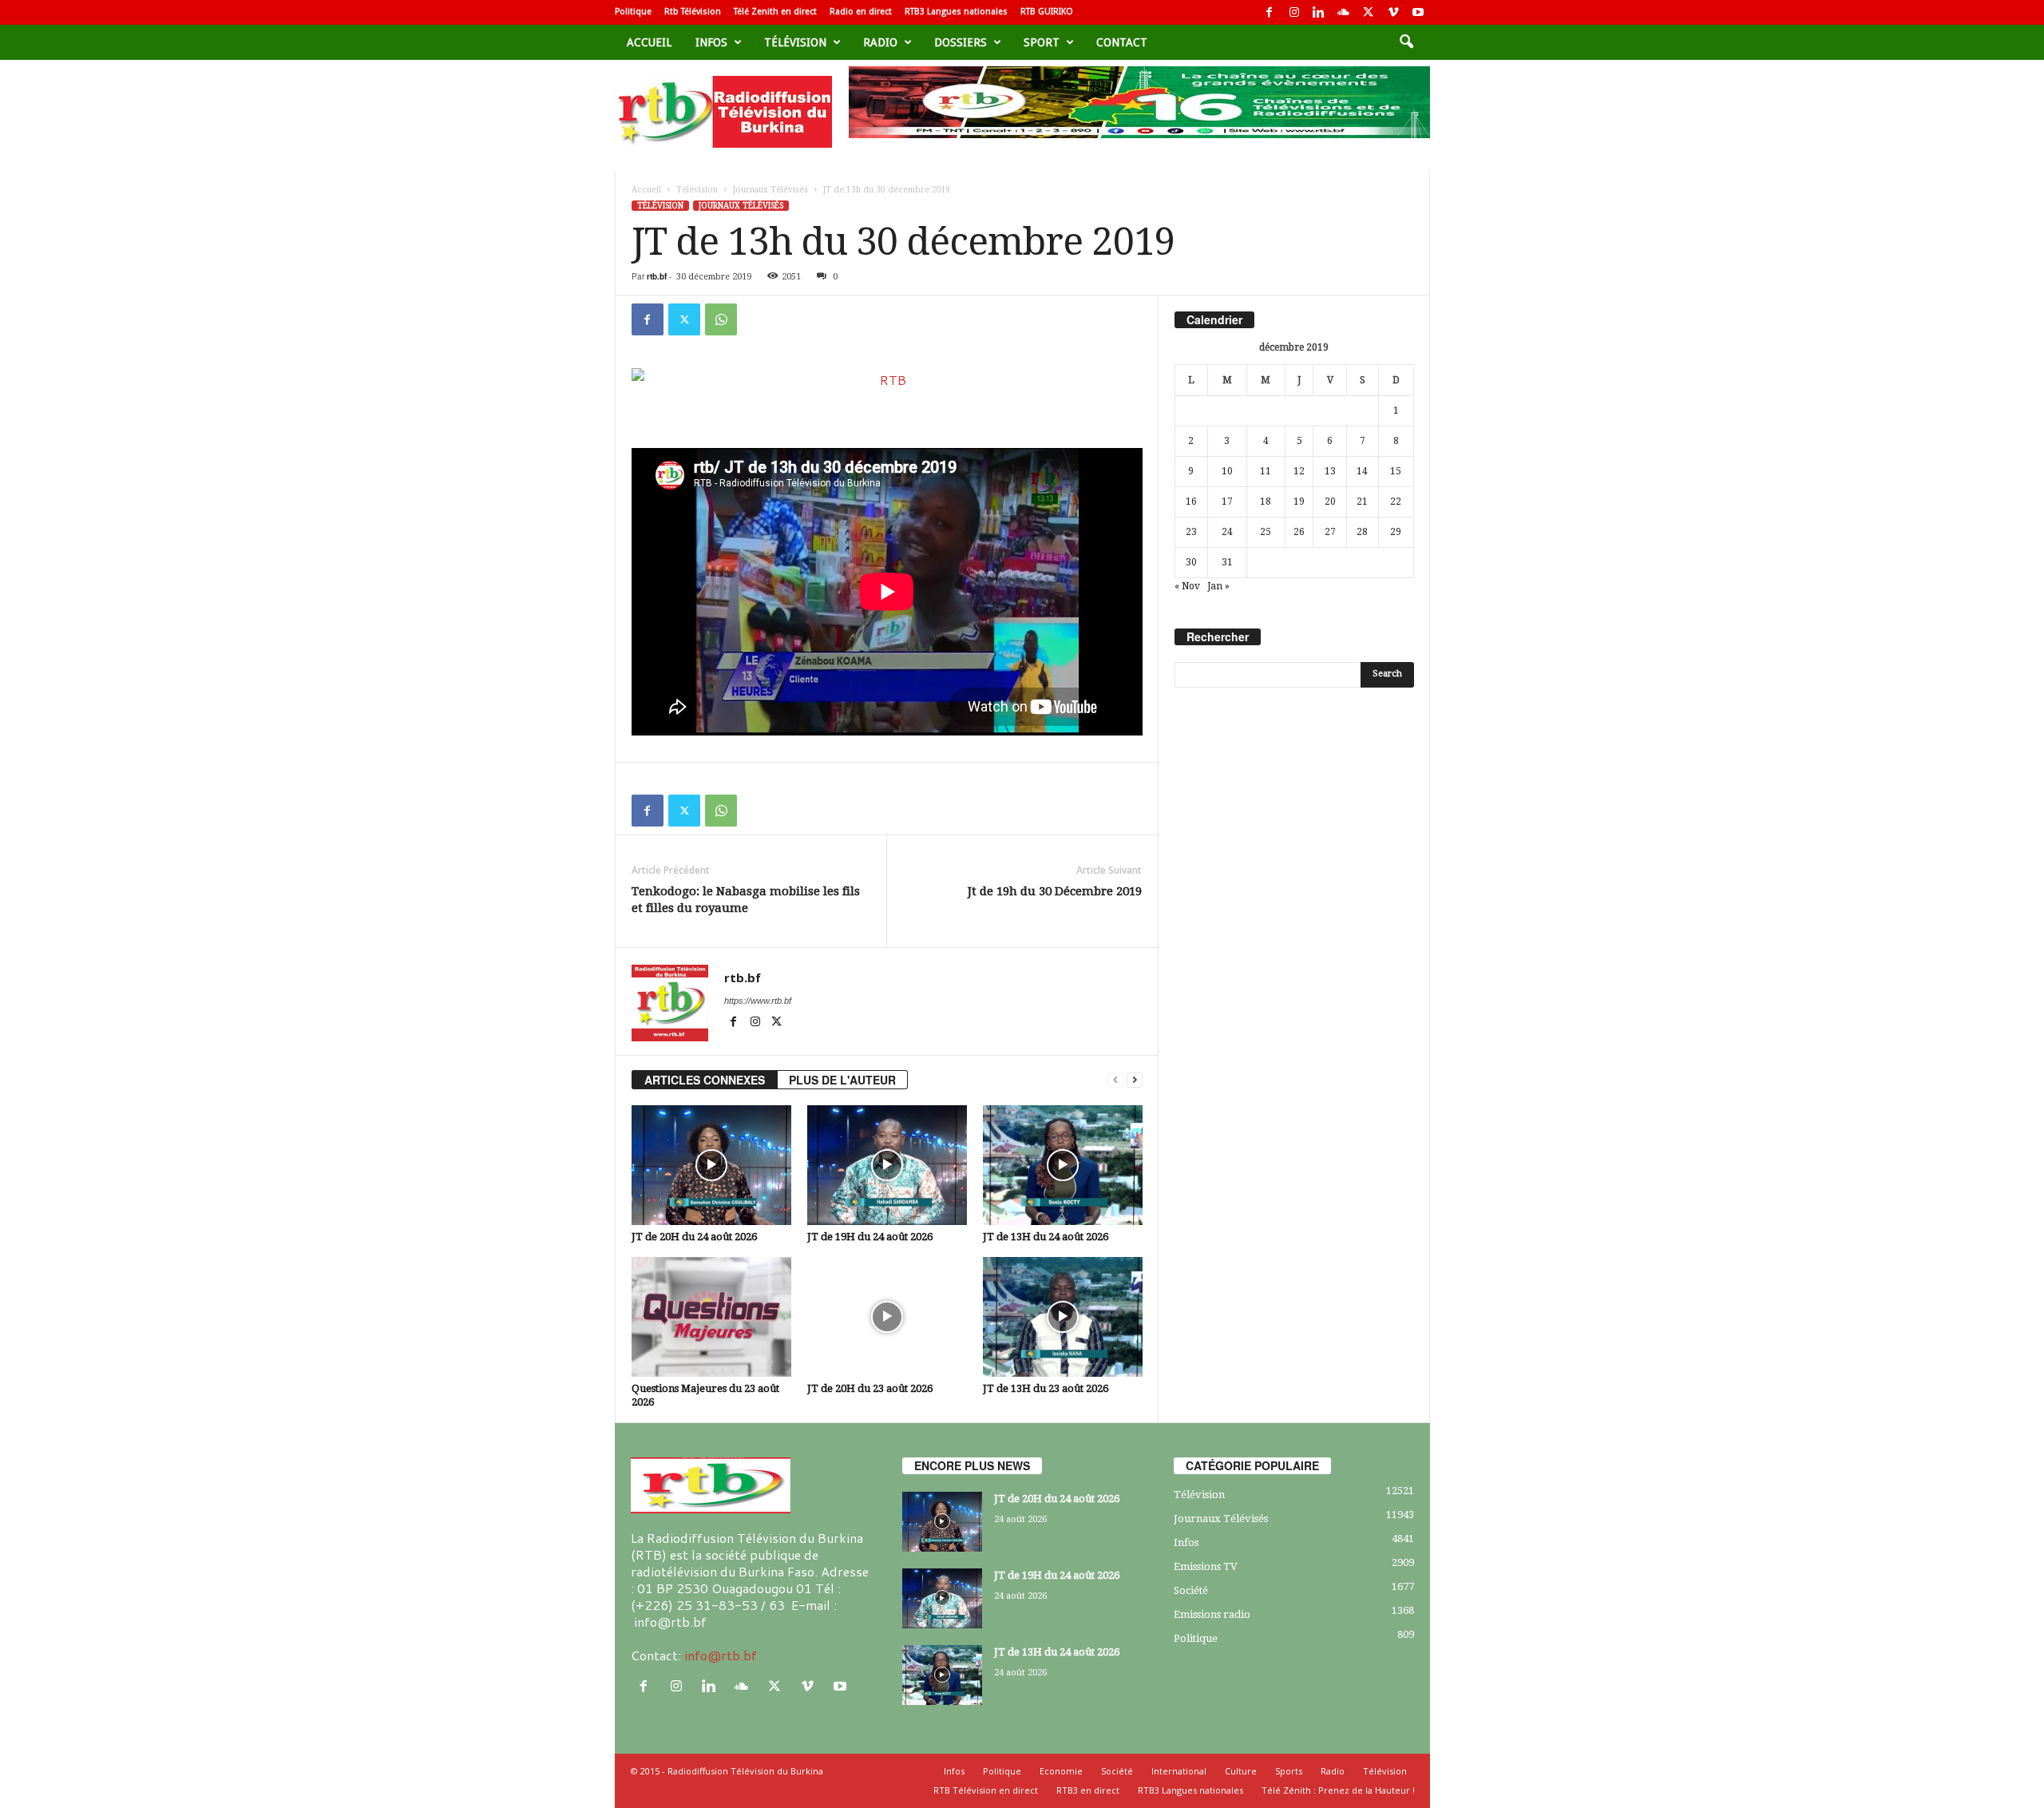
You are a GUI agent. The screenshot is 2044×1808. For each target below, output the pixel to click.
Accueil (649, 42)
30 (1191, 562)
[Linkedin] (1319, 12)
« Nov (1187, 586)
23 (1191, 532)
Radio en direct (861, 12)
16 (1191, 502)
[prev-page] (1115, 1080)
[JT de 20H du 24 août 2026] (711, 1165)
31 (1227, 562)
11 (1266, 471)
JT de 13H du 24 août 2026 (1046, 1237)
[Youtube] (1418, 12)
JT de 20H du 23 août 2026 (870, 1388)
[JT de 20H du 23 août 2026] (887, 1317)
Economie (1061, 1771)
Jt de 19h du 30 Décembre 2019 (1055, 891)
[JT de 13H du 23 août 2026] (1063, 1317)
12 (1299, 471)
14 (1362, 471)
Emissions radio (1212, 1614)
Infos (711, 42)
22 (1396, 502)
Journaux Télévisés (770, 190)
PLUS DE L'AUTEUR (842, 1080)
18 (1266, 502)
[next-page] (1135, 1080)
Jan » (1218, 586)
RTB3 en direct (1088, 1790)
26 (1299, 532)
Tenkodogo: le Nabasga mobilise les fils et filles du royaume (746, 900)
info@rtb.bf (721, 1655)
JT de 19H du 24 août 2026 (870, 1237)
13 (1330, 471)
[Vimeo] (1393, 12)
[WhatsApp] (721, 319)
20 (1330, 502)
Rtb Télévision (693, 12)
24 (1227, 532)
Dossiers (961, 42)
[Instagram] (1294, 12)
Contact (1122, 42)
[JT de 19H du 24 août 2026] (887, 1165)
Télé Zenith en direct (775, 12)
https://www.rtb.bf (758, 1001)
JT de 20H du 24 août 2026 (694, 1237)
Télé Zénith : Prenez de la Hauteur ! (1338, 1790)
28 (1362, 532)
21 (1362, 502)
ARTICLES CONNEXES (705, 1080)
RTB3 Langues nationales (956, 12)
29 (1396, 532)
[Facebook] (1270, 12)
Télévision (795, 42)
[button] (1406, 42)
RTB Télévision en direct (986, 1790)
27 (1330, 532)
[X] (1369, 12)
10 (1227, 471)
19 (1299, 502)
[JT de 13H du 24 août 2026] (1063, 1165)
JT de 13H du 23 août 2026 (1046, 1388)
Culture (1241, 1771)
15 (1396, 471)
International (1179, 1771)
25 (1266, 532)
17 (1227, 502)
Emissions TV (1206, 1566)
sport (1042, 42)
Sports (1289, 1771)
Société (1191, 1590)
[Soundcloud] (1344, 12)
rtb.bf (657, 276)
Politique (633, 12)
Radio (880, 42)
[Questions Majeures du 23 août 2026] (711, 1317)
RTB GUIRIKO (1047, 12)
